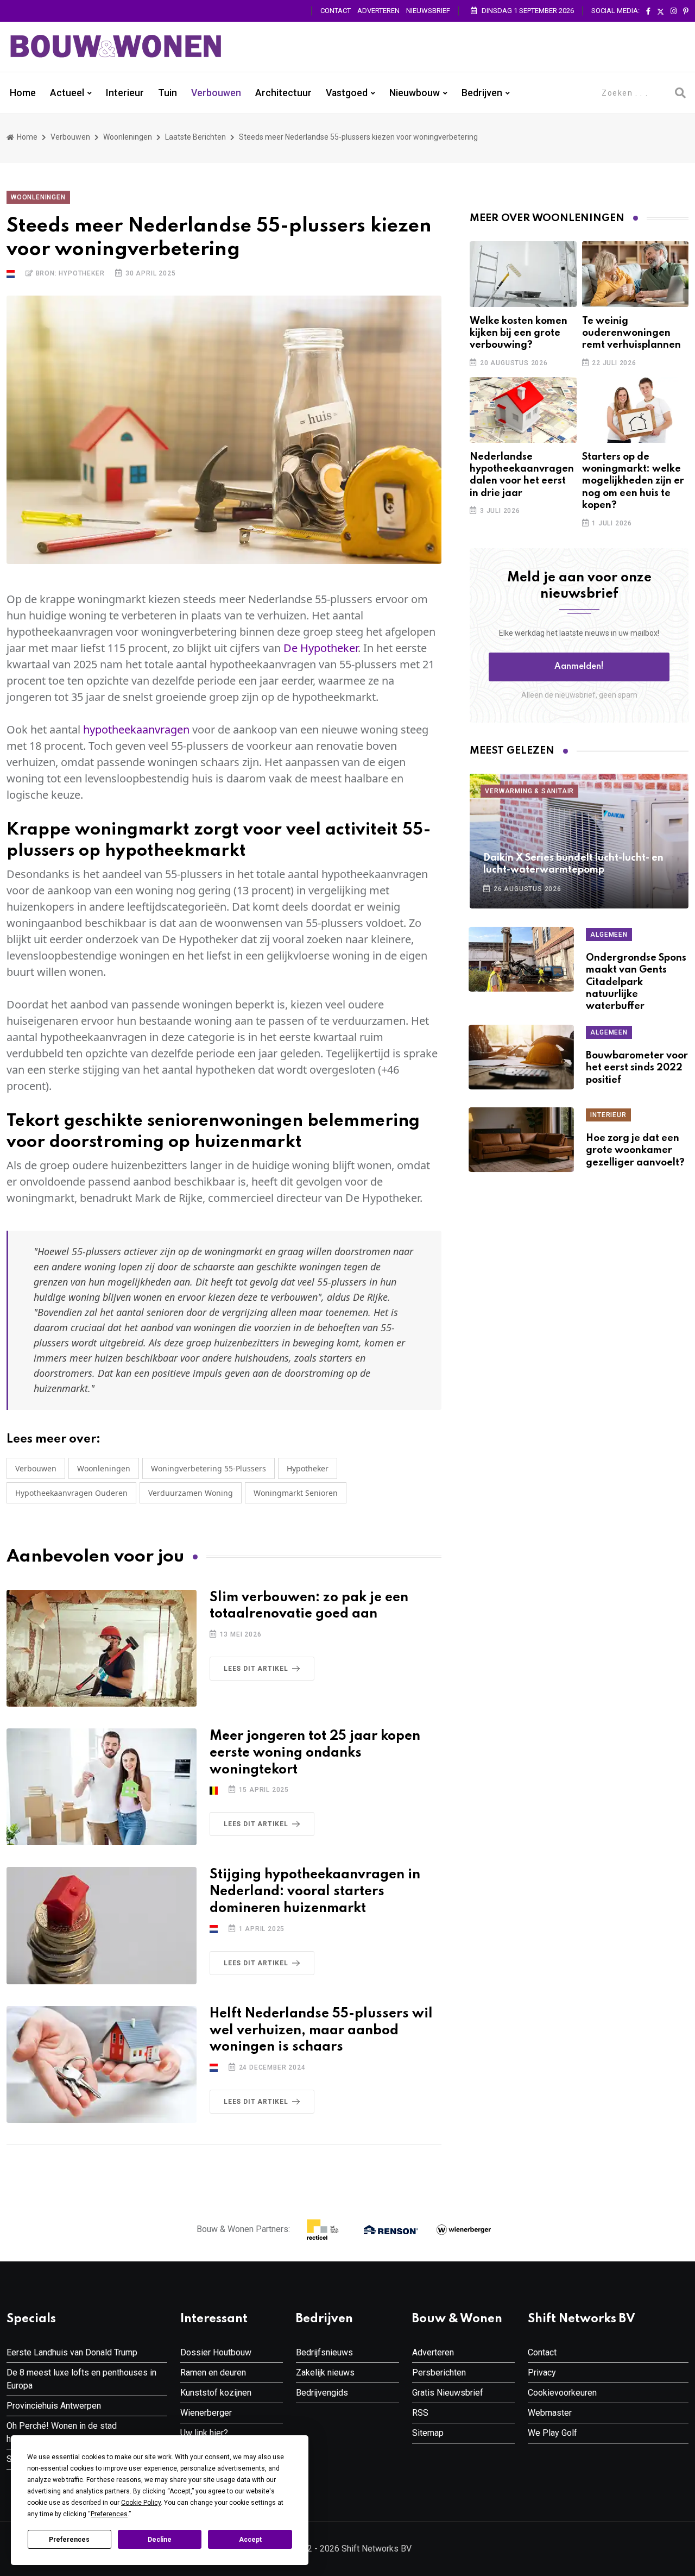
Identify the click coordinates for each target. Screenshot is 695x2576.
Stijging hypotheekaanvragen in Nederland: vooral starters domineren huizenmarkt (315, 1892)
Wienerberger (206, 2413)
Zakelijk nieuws (325, 2373)
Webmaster (550, 2413)
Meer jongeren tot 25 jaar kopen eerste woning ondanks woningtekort (315, 1753)
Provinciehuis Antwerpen (54, 2406)
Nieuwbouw (415, 93)
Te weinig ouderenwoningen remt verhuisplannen (631, 333)
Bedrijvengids (322, 2393)
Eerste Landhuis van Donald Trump (72, 2352)
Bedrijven (482, 93)
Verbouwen (216, 93)
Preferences (69, 2540)
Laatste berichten (195, 137)
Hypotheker (308, 1468)
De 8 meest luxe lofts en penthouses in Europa (81, 2379)
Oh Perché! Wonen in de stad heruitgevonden (62, 2432)
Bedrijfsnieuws (324, 2352)
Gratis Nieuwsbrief (448, 2393)
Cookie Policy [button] (141, 2503)
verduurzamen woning (191, 1493)
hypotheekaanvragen (136, 729)
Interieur (125, 93)
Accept (250, 2540)
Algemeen (609, 935)
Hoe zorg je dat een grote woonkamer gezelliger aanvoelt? (635, 1151)
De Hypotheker (321, 648)
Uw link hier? (204, 2433)
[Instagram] (674, 11)
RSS (420, 2413)
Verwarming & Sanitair (529, 791)
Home (23, 93)
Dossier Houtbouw (216, 2352)
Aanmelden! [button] (579, 667)
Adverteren (378, 11)
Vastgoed (347, 93)
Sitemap (428, 2433)
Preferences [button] (109, 2514)
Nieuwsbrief (428, 11)
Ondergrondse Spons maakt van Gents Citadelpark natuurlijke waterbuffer (636, 982)
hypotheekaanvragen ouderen (71, 1493)
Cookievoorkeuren (562, 2393)
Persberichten (439, 2373)
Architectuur (283, 93)
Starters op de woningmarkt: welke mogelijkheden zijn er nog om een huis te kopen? (633, 481)
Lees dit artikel (256, 1669)
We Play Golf (552, 2433)
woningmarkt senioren (296, 1493)
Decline (160, 2540)
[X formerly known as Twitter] (661, 11)
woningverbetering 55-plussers (208, 1468)
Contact (336, 11)
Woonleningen (128, 137)
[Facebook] (648, 11)
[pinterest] (686, 11)
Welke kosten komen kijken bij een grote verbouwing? (519, 333)
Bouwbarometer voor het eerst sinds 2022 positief (637, 1068)
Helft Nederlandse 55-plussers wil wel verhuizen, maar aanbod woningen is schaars (321, 2031)
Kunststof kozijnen (216, 2393)
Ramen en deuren (213, 2373)
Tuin (168, 93)
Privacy (542, 2373)
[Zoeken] (680, 93)
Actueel (67, 93)
